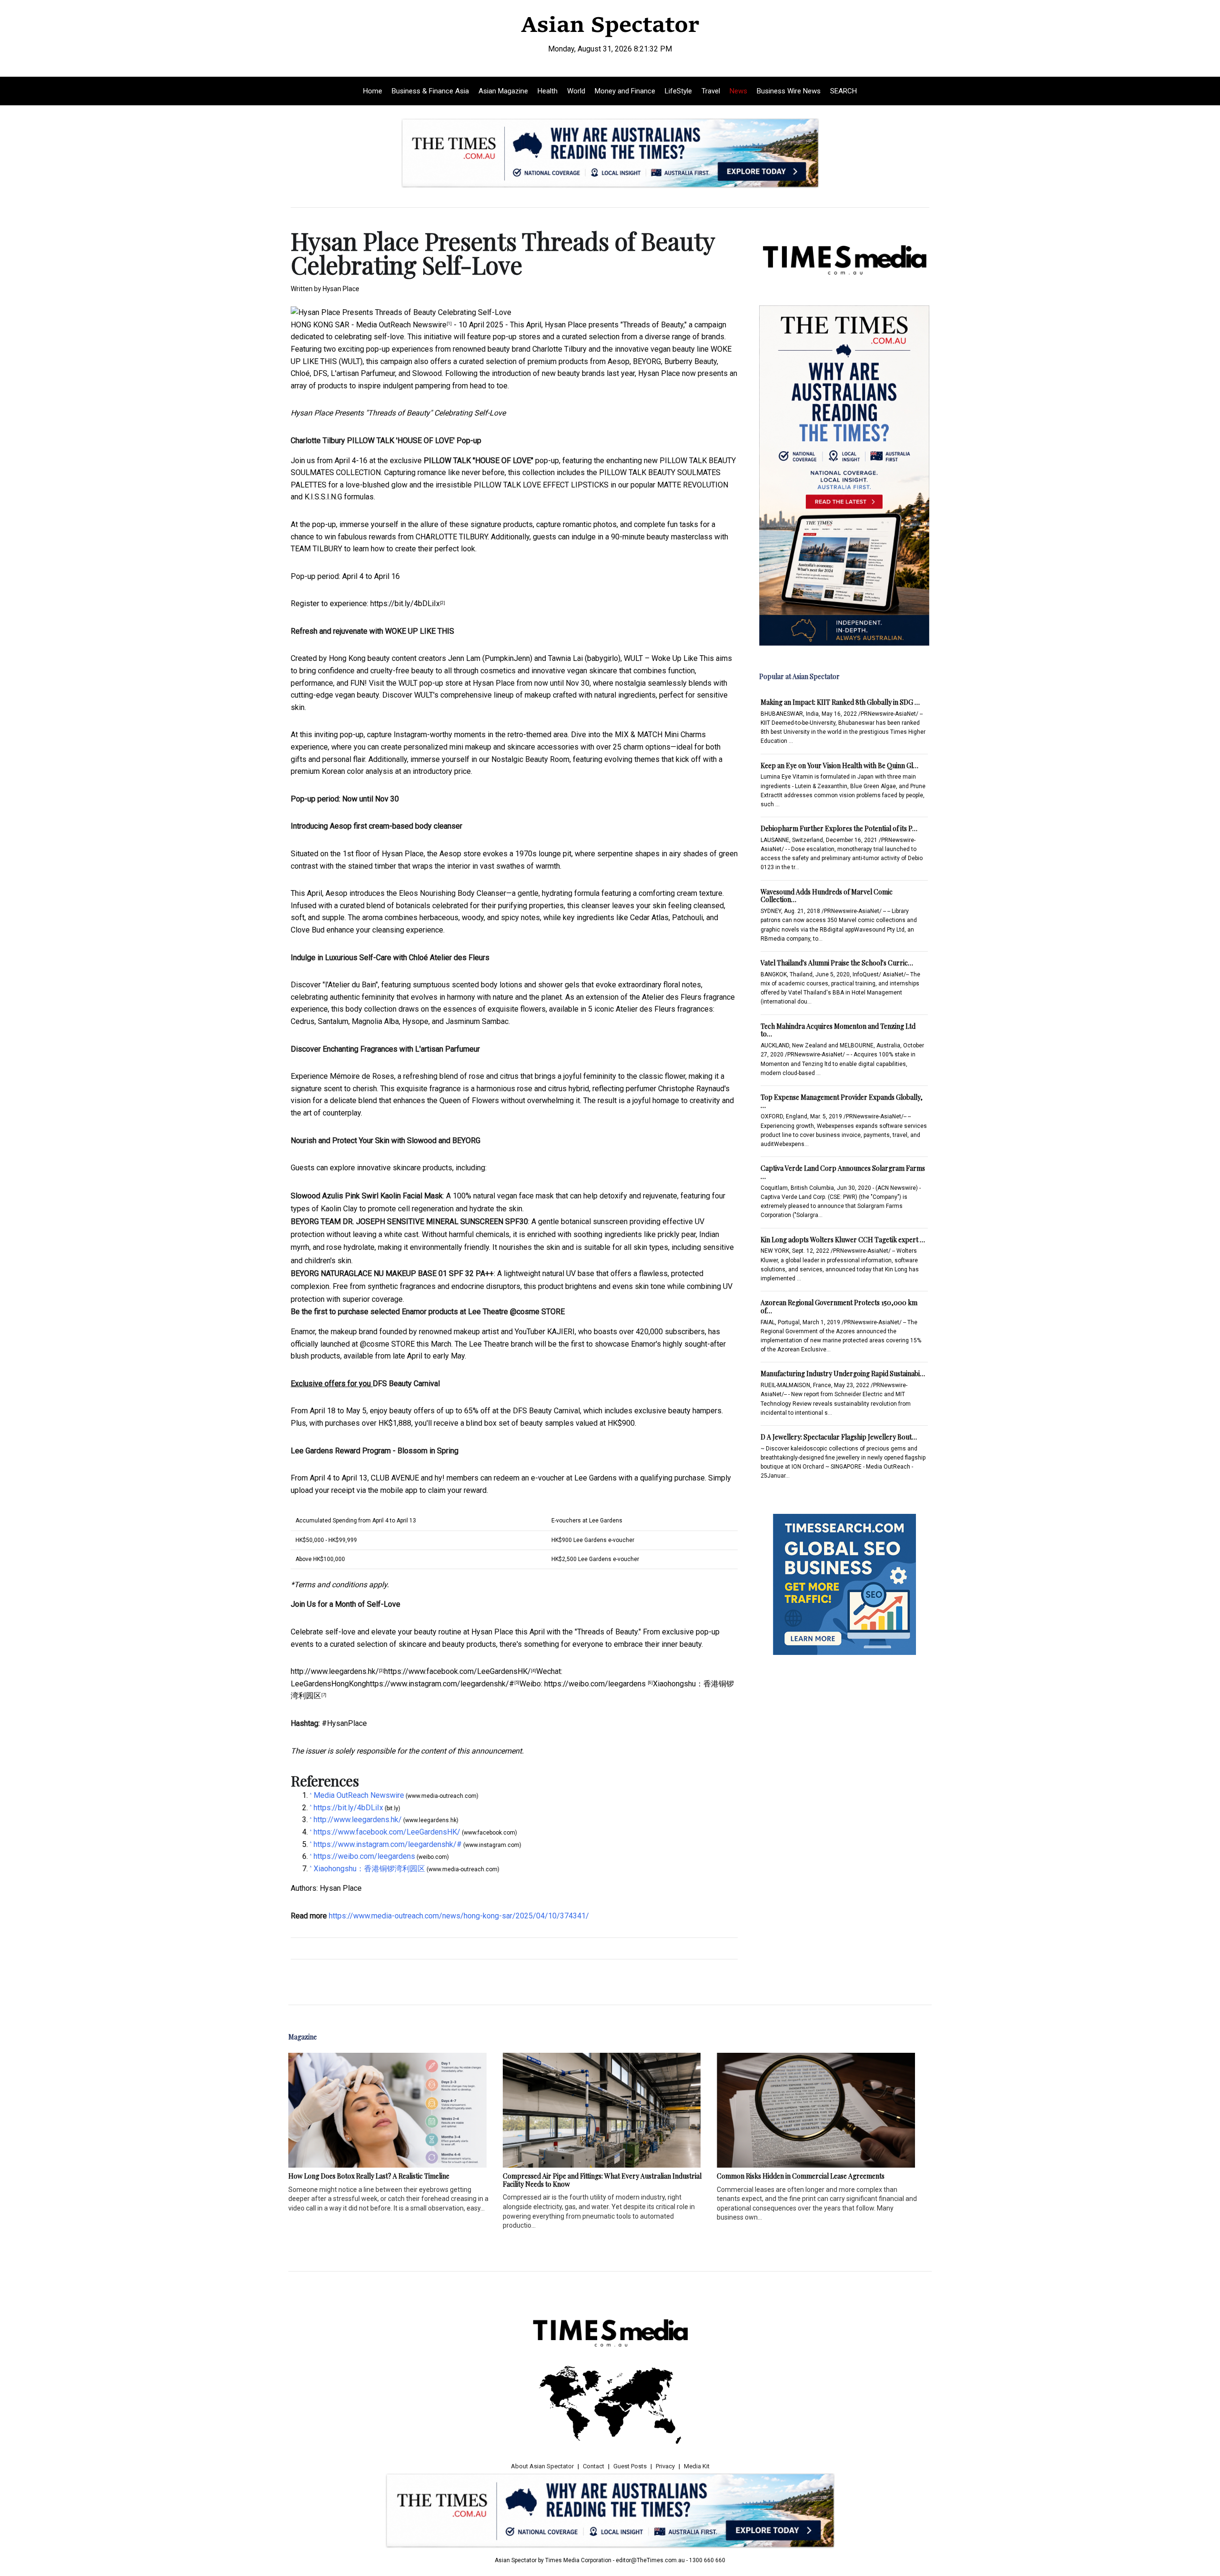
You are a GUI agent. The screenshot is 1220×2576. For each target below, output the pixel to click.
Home (373, 91)
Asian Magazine (503, 91)
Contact (594, 2466)
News (738, 91)
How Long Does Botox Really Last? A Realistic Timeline (369, 2176)
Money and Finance (625, 91)
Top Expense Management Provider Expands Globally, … (842, 1101)
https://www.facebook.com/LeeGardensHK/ (457, 1671)
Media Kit (697, 2466)
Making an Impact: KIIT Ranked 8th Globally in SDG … (840, 702)
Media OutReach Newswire (401, 325)
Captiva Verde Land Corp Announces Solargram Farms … (843, 1172)
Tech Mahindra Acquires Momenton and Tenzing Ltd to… (838, 1030)
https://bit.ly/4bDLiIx (405, 603)
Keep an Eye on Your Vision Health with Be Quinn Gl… (839, 766)
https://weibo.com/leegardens (596, 1684)
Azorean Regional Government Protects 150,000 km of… (839, 1307)
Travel (711, 91)
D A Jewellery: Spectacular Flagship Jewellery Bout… (839, 1437)
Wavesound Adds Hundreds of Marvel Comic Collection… (827, 896)
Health (548, 91)
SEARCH (844, 91)
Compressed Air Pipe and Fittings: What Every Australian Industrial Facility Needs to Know (602, 2180)
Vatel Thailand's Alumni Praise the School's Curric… (837, 963)
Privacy (665, 2466)
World (576, 91)
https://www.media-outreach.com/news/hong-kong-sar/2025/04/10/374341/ (459, 1916)
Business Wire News (789, 91)
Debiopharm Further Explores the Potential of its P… (839, 828)
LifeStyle (678, 91)
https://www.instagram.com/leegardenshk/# (440, 1684)
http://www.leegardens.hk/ (335, 1671)
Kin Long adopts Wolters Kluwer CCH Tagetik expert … (843, 1240)
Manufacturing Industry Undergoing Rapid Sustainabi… (843, 1374)
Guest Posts (630, 2466)
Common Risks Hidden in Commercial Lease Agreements (801, 2176)
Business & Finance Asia (430, 91)
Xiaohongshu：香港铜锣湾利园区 (369, 1869)
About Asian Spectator (542, 2466)
